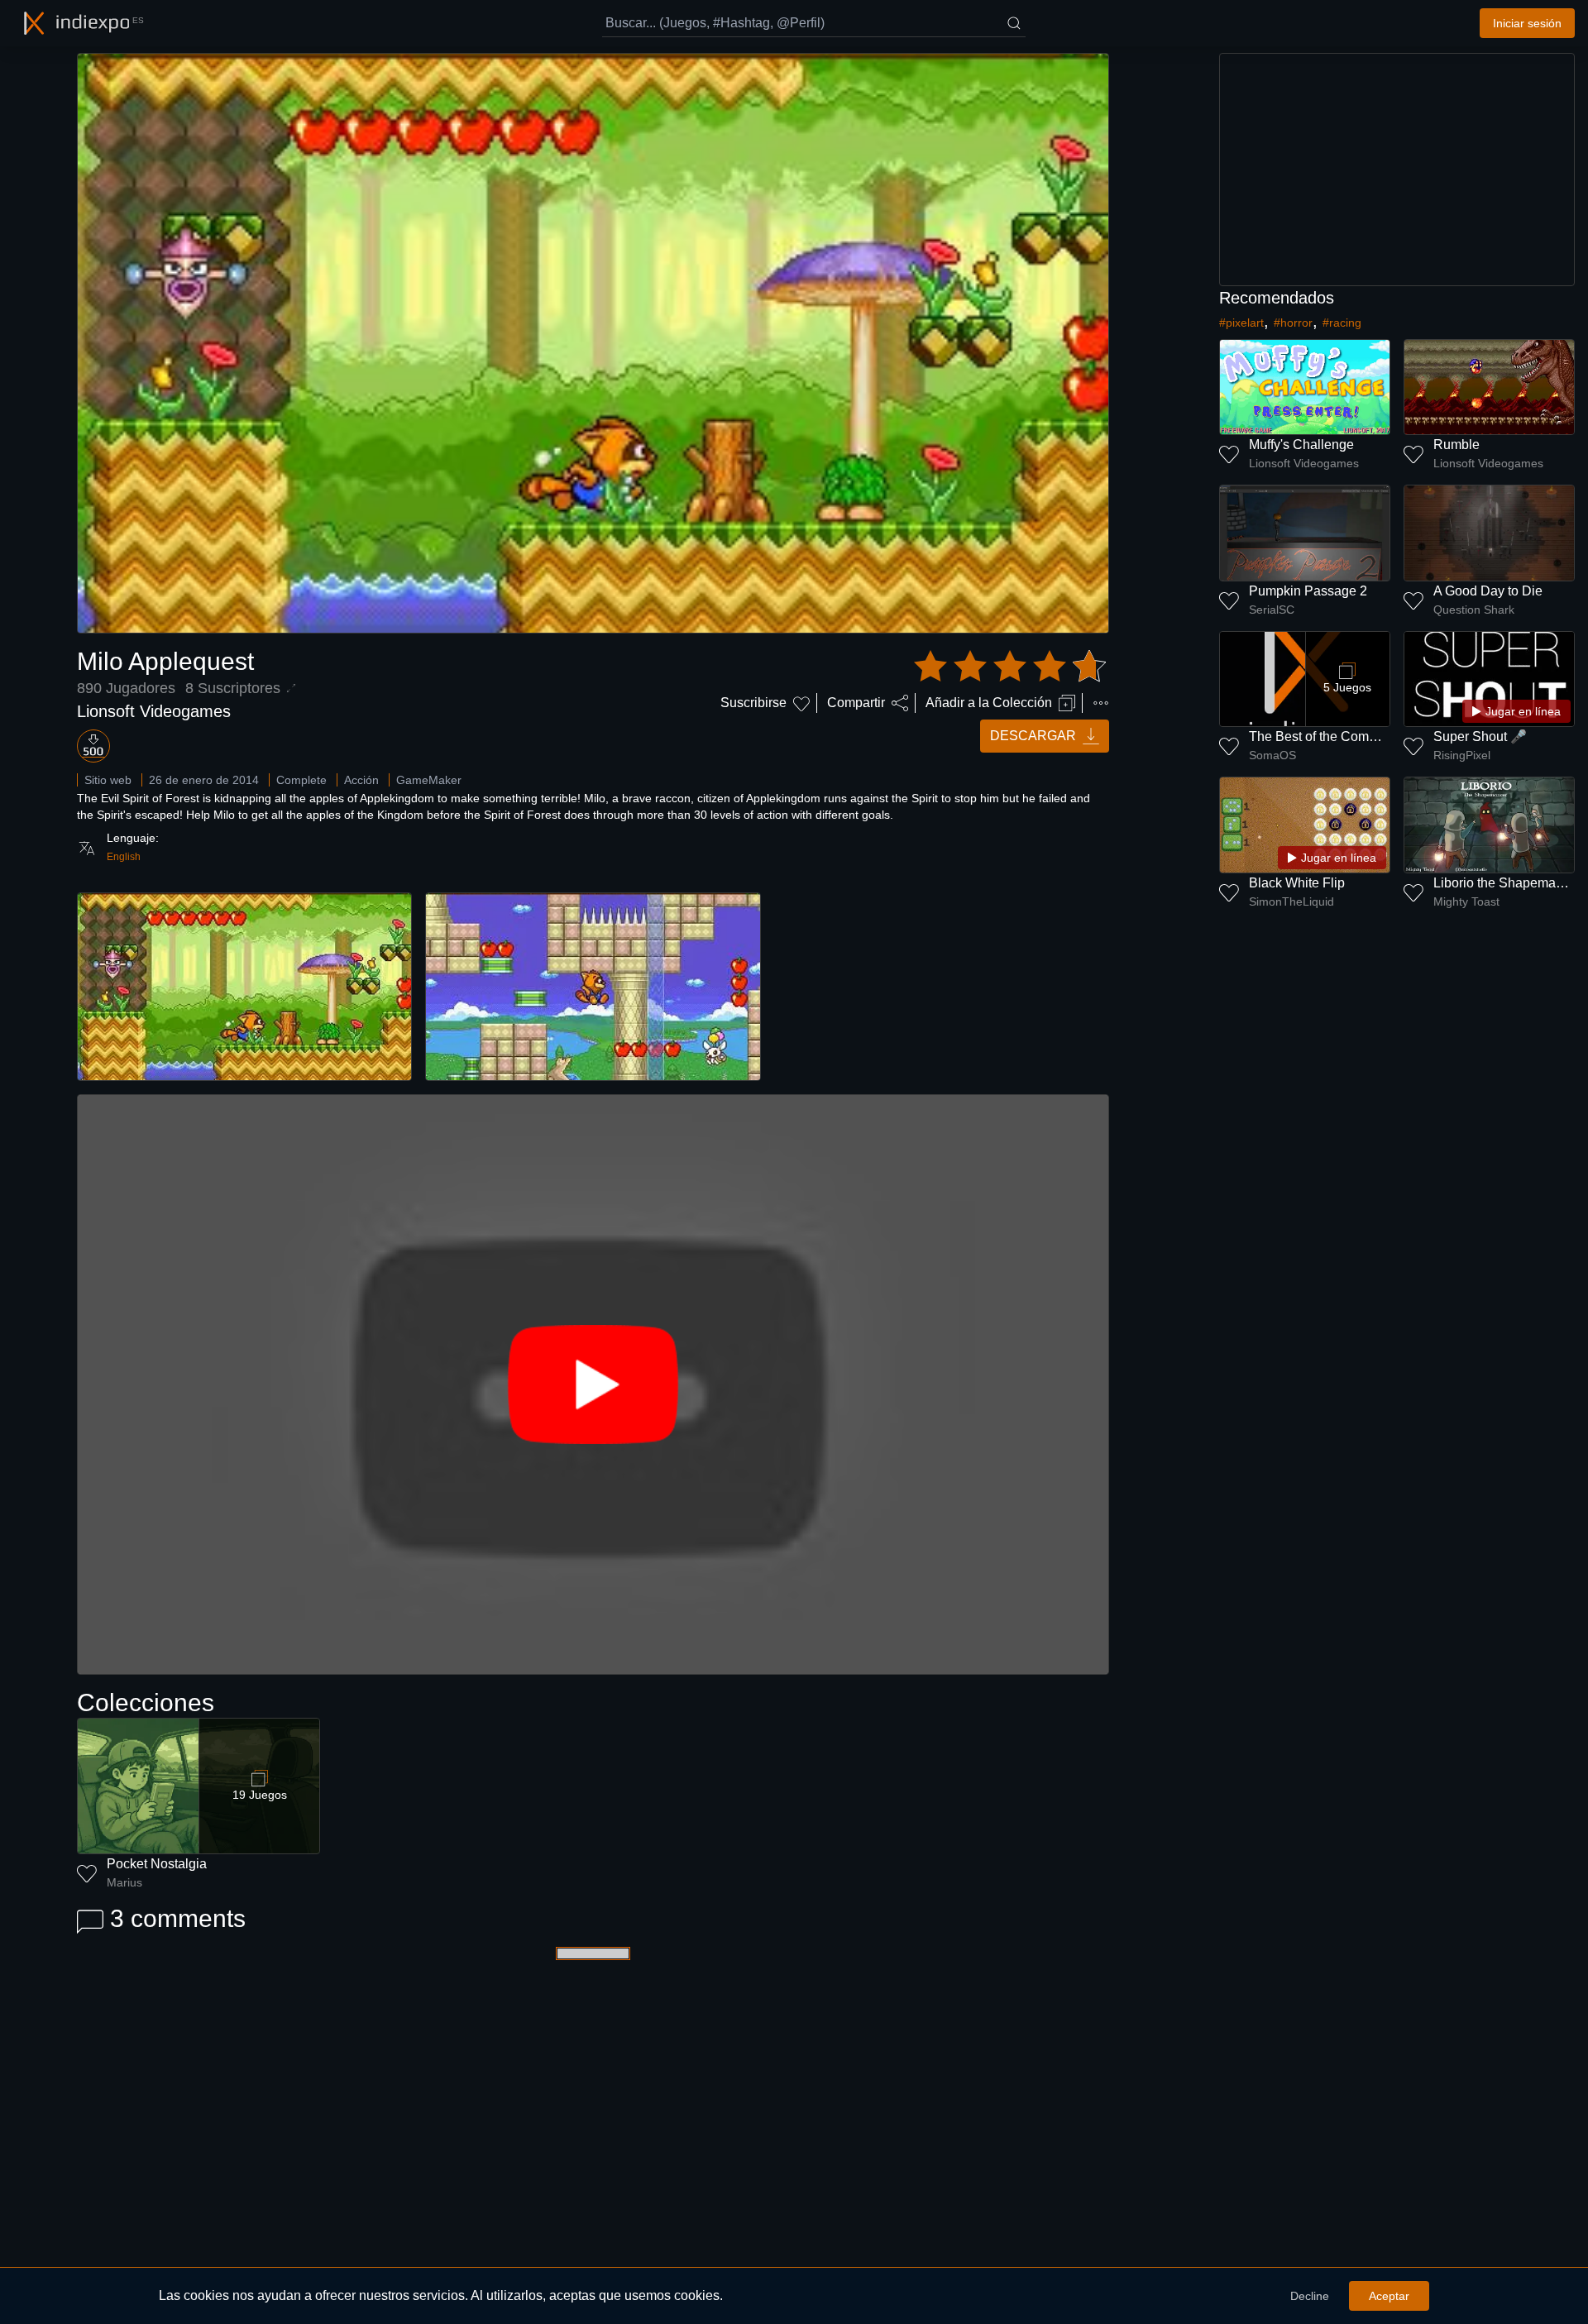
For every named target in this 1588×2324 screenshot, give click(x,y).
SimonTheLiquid (1291, 901)
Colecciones (146, 1702)
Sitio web (108, 780)
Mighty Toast (1466, 901)
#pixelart (1241, 323)
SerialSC (1272, 610)
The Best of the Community (1328, 736)
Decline (1310, 2296)
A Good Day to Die (1488, 591)
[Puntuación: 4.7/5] (1010, 667)
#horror (1293, 323)
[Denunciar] (1101, 703)
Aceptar (1389, 2296)
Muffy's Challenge (1301, 445)
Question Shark (1474, 610)
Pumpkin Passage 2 (1308, 591)
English (124, 857)
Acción (361, 780)
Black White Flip (1297, 883)
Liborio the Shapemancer (1507, 883)
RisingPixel (1462, 755)
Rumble (1456, 445)
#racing (1342, 323)
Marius (124, 1882)
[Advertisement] (1397, 170)
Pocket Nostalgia (157, 1864)
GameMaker (429, 780)
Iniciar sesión (1527, 23)
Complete (301, 780)
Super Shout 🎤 (1480, 736)
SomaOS (1272, 755)
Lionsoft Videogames (154, 711)
